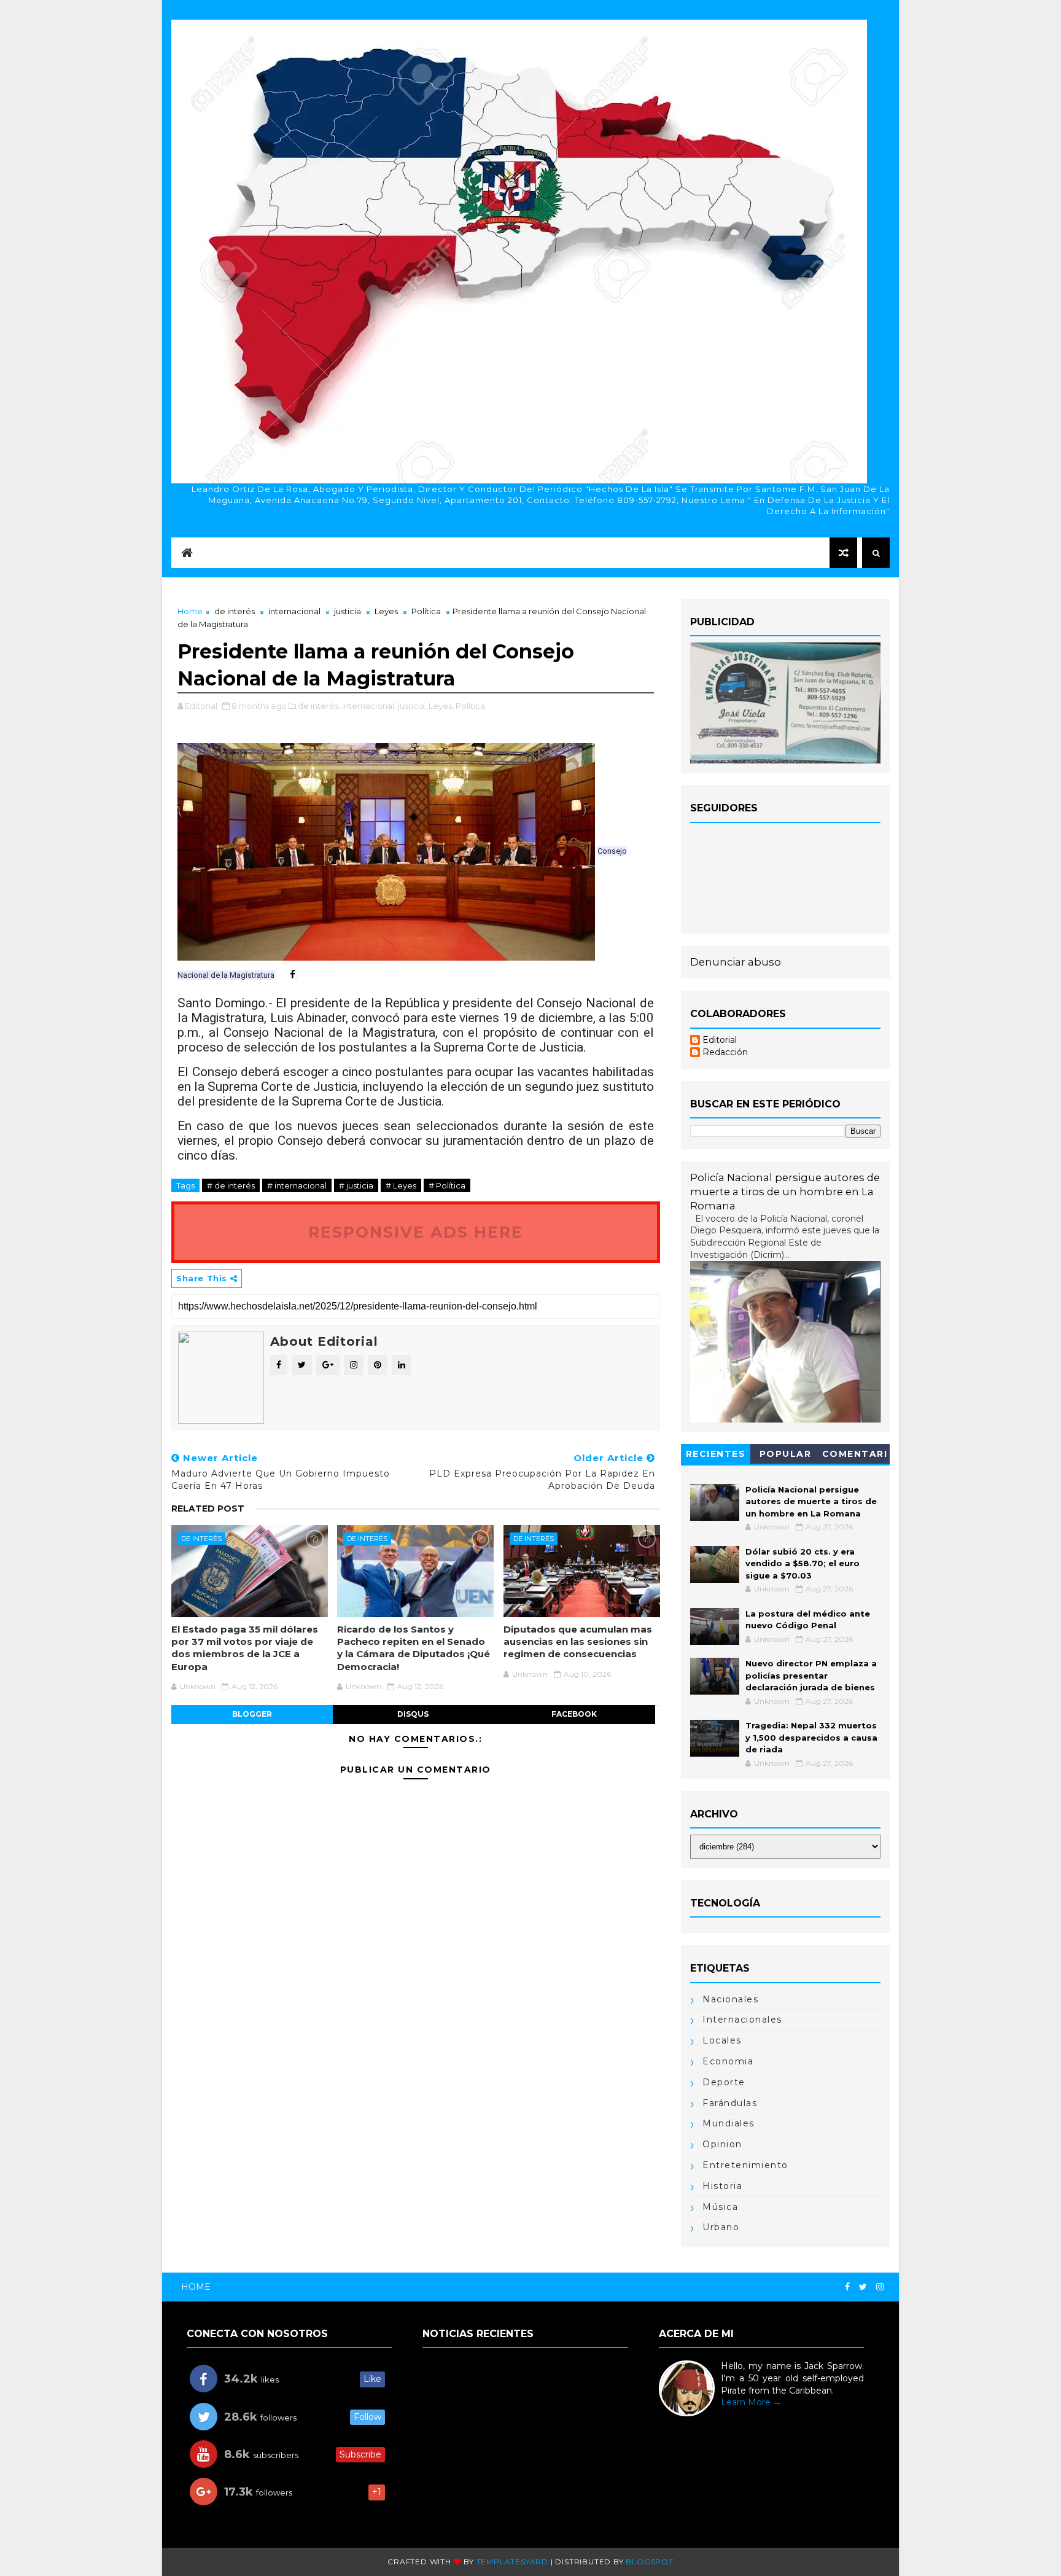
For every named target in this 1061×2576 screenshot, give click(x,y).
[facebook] (847, 2287)
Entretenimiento (745, 2165)
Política (426, 611)
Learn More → (751, 2402)
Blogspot (649, 2562)
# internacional (297, 1185)
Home (190, 611)
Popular (786, 1454)
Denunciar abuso (736, 962)
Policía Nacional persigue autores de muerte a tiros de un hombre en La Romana (785, 1192)
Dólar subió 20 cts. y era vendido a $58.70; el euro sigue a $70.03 (803, 1563)
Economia (728, 2061)
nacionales (730, 1999)
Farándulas (730, 2103)
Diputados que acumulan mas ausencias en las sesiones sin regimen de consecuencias (578, 1642)
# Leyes (401, 1185)
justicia (348, 611)
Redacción (725, 1052)
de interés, (319, 706)
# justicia (356, 1185)
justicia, (412, 706)
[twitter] (863, 2287)
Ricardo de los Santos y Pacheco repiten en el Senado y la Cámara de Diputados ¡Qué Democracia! (414, 1648)
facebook (574, 1714)
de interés (235, 611)
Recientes (716, 1454)
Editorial (720, 1040)
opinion (722, 2144)
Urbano (721, 2227)
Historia (722, 2186)
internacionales (742, 2020)
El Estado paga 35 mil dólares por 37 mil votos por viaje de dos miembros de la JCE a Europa (245, 1648)
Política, (471, 706)
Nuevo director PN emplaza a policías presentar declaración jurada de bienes (811, 1675)
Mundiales (729, 2123)
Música (720, 2207)
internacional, (369, 706)
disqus (413, 1714)
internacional (294, 611)
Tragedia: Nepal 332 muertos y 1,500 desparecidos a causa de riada (811, 1737)
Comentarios (855, 1456)
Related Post (208, 1509)
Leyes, (441, 706)
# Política (447, 1185)
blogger (252, 1714)
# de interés (231, 1185)
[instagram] (880, 2287)
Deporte (724, 2082)
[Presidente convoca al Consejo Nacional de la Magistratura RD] (386, 851)
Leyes (386, 611)
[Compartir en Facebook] (286, 975)
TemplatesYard (512, 2562)
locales (722, 2040)
